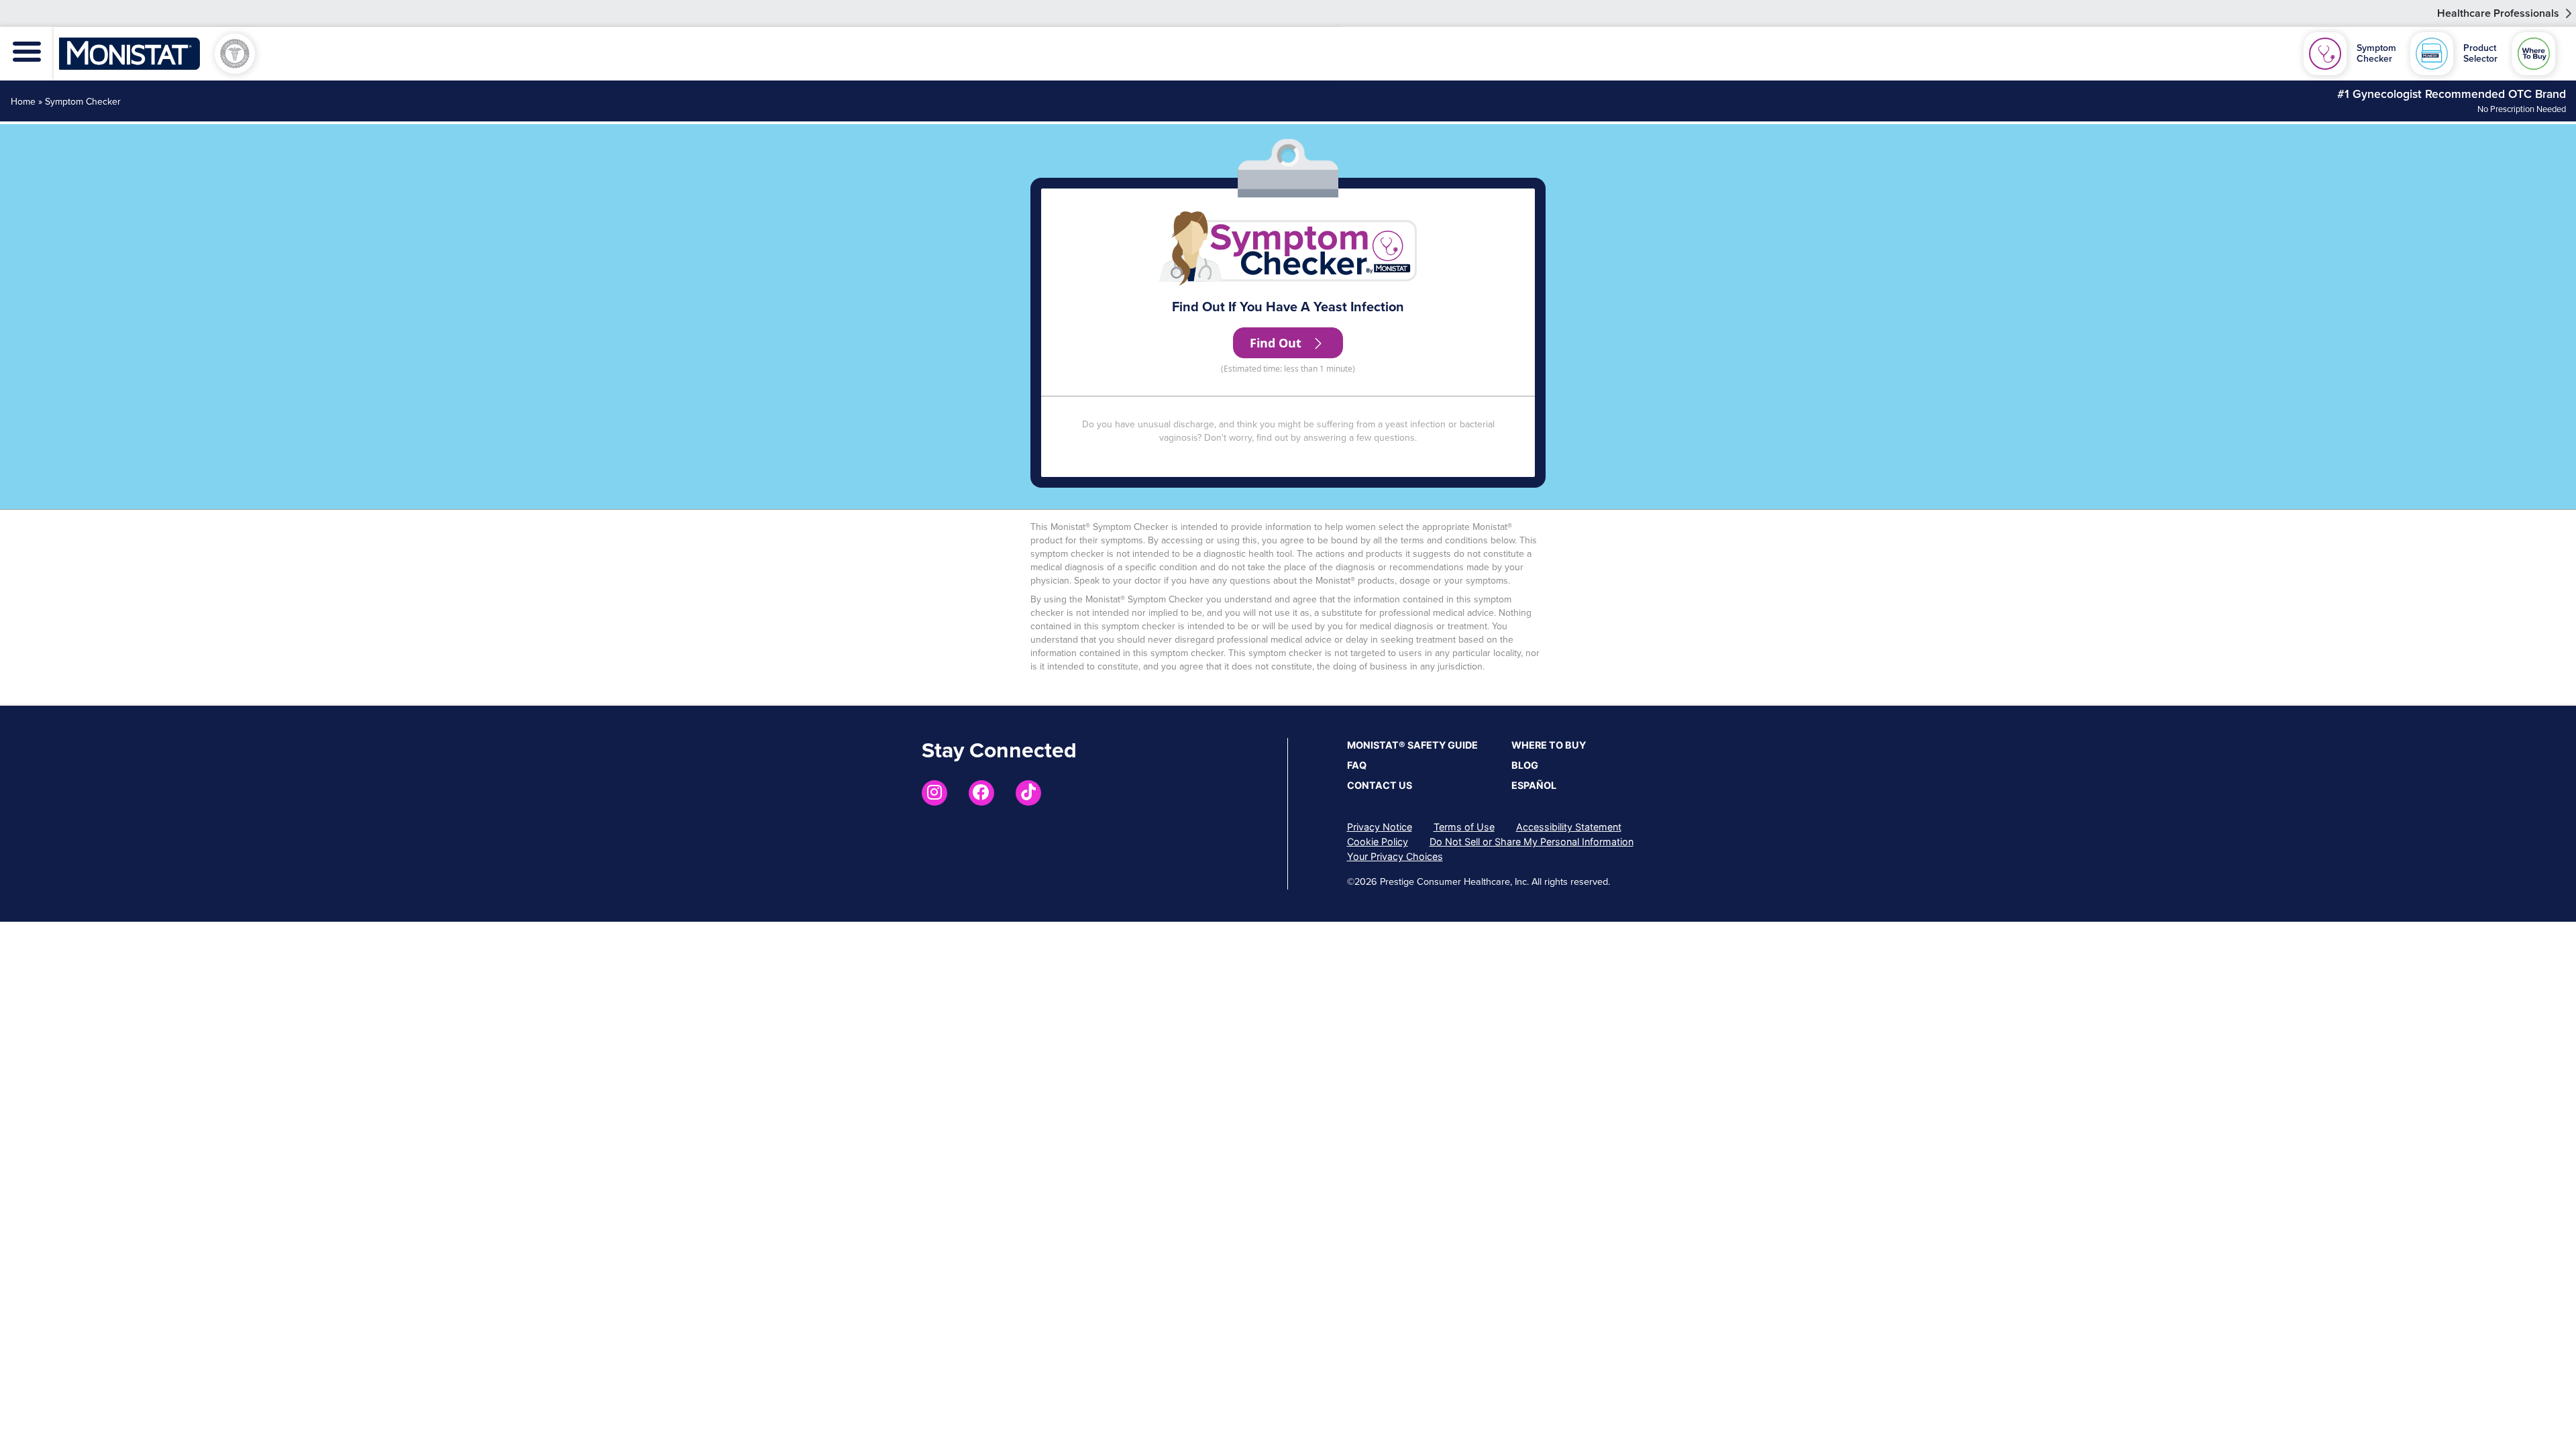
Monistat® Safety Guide (1412, 745)
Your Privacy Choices (1395, 856)
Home (23, 102)
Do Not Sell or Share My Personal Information (1532, 842)
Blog (1525, 765)
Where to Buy (1549, 745)
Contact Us (1380, 785)
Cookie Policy (1378, 842)
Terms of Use (1464, 827)
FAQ (1357, 765)
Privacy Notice (1380, 827)
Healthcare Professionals (2498, 13)
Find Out (1277, 343)
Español (1534, 785)
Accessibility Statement (1569, 827)
